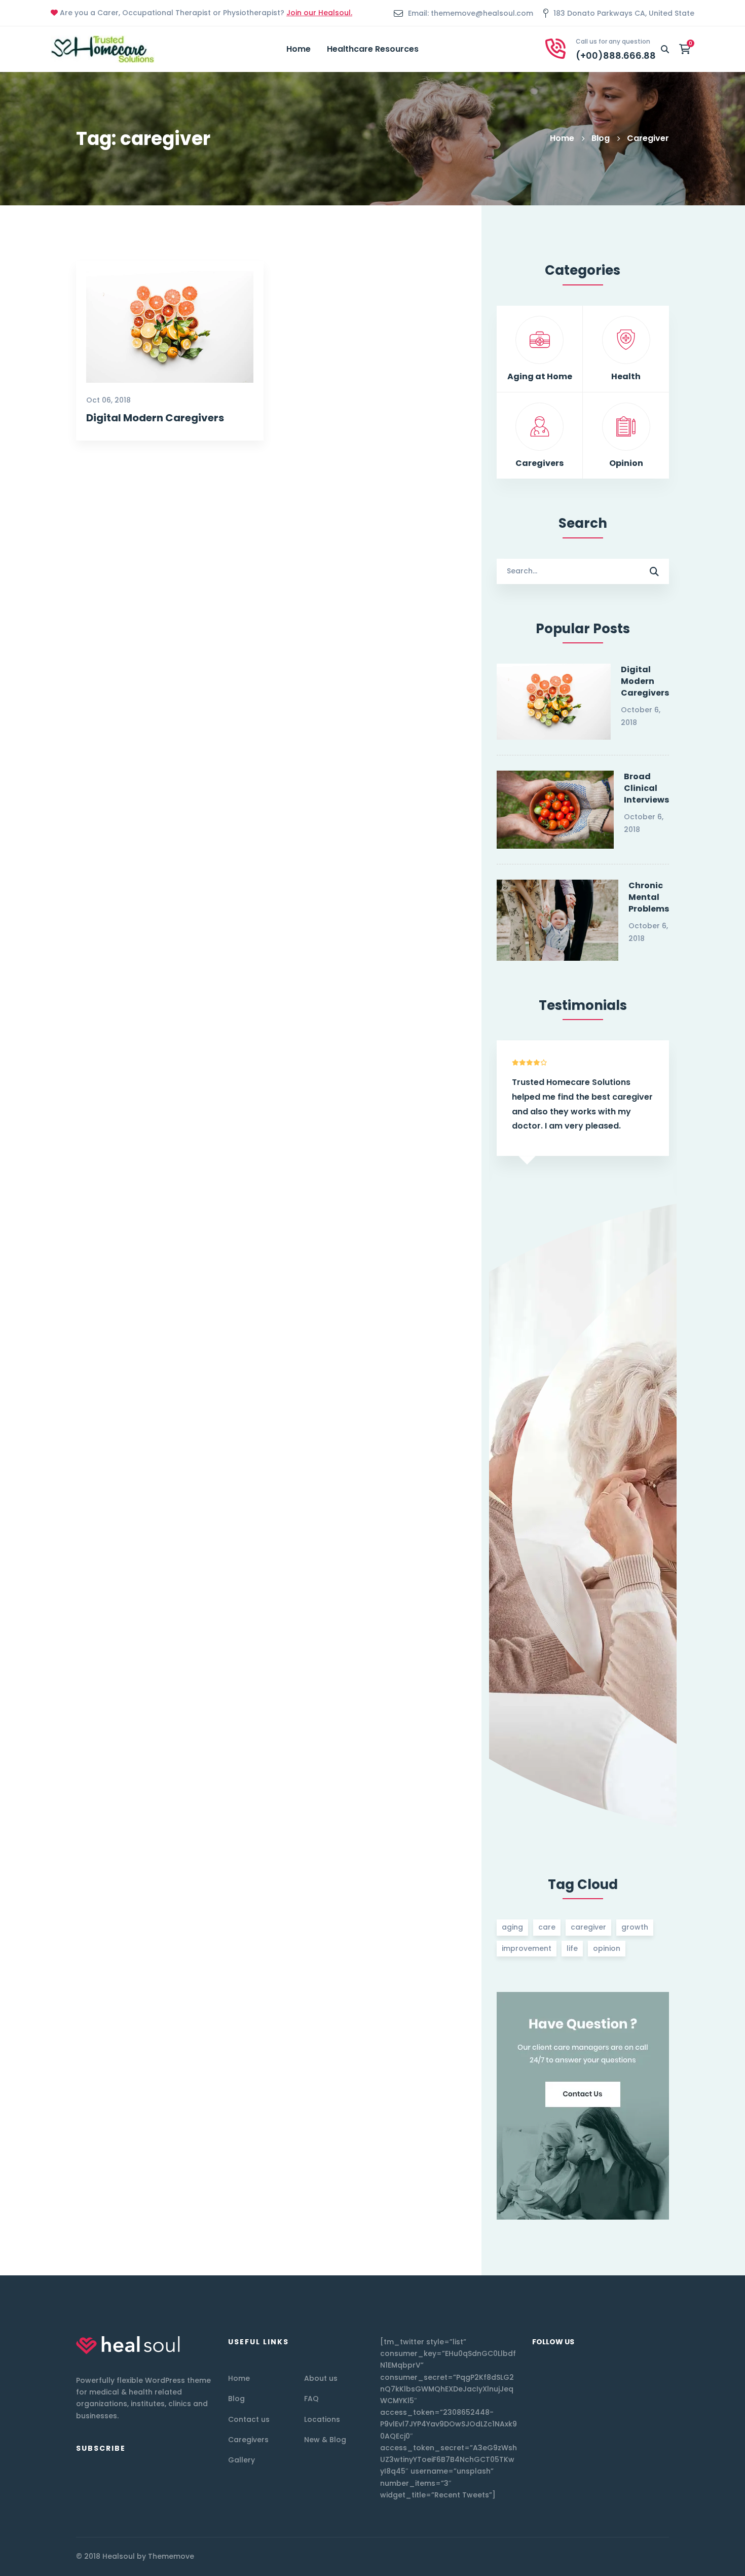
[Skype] (669, 2556)
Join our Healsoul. (319, 13)
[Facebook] (639, 2556)
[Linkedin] (659, 2556)
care (547, 1927)
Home (562, 138)
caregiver (588, 1927)
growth (635, 1927)
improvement (527, 1948)
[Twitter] (628, 2556)
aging (512, 1927)
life (572, 1948)
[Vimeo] (649, 2556)
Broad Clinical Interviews (646, 788)
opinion (607, 1948)
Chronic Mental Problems (649, 897)
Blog (601, 138)
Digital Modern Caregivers (155, 418)
